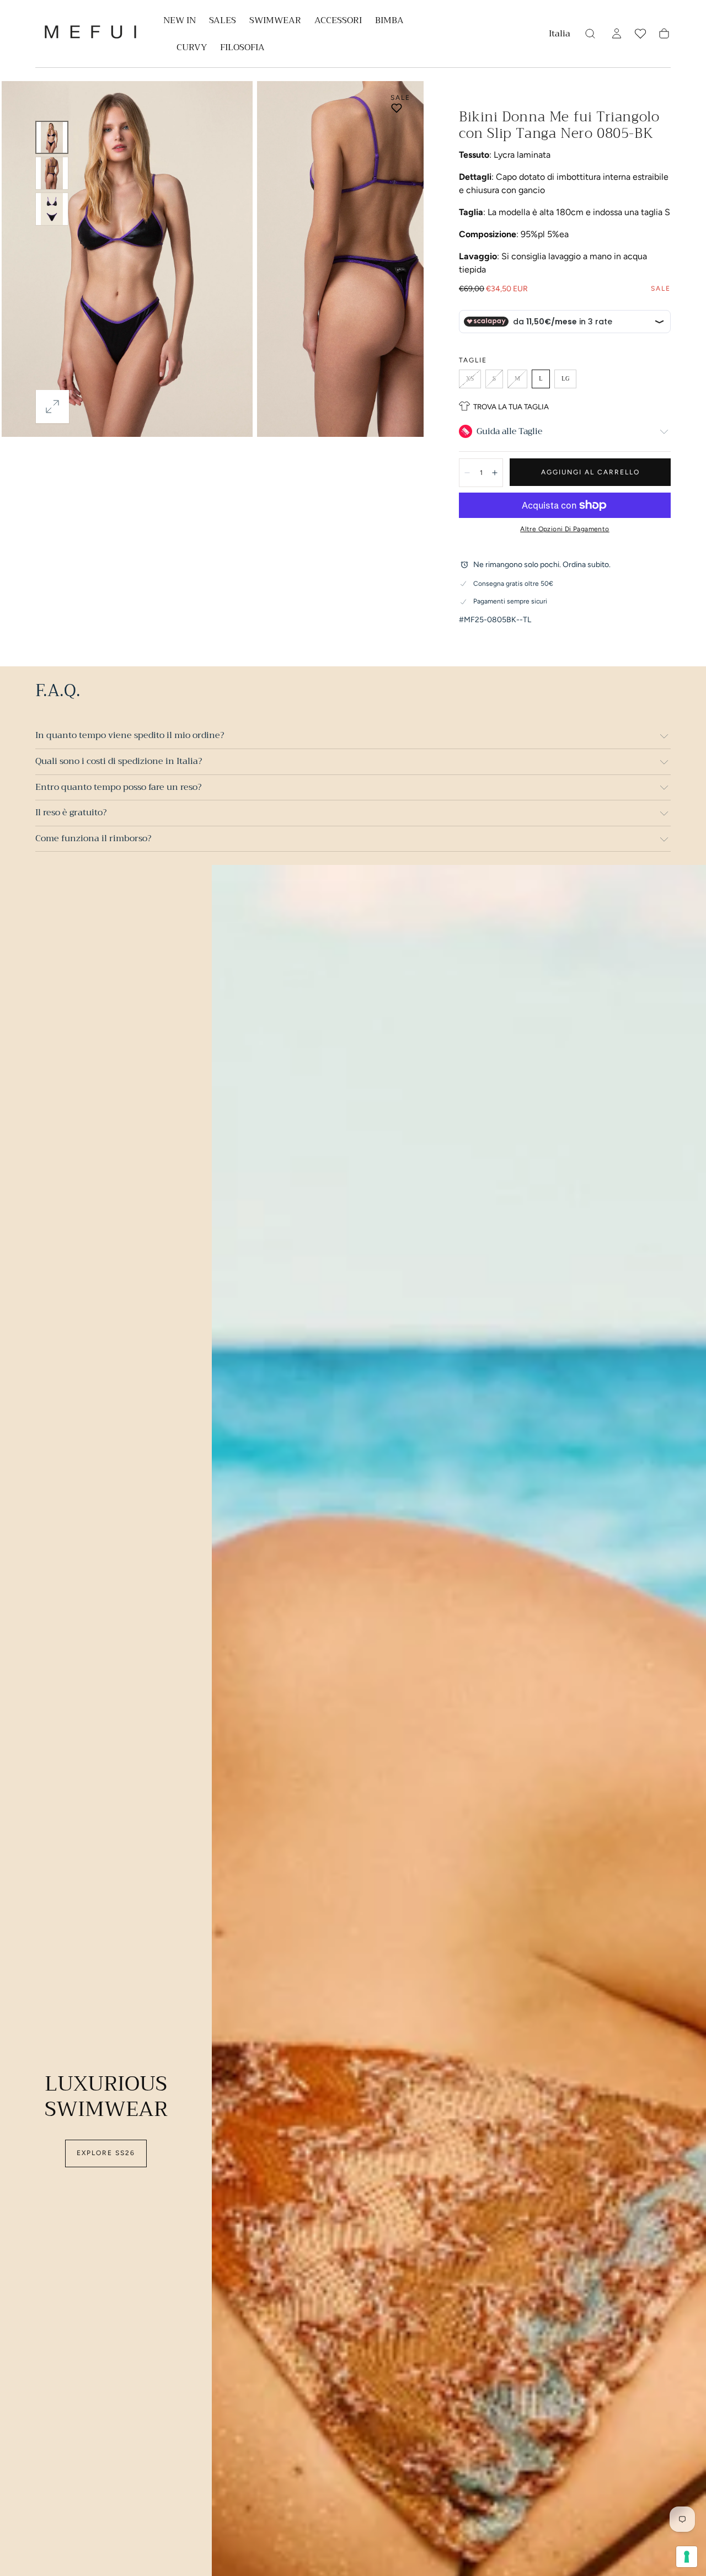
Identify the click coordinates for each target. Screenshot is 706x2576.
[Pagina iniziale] (90, 34)
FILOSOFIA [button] (242, 49)
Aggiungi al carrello (590, 472)
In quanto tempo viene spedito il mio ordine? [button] (130, 735)
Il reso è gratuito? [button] (71, 813)
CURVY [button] (192, 49)
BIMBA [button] (389, 22)
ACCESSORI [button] (338, 22)
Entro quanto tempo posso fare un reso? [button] (118, 787)
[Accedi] (617, 34)
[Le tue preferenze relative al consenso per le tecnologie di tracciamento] (687, 2557)
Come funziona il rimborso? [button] (93, 838)
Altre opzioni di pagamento (565, 529)
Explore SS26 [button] (106, 2153)
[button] (560, 36)
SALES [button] (223, 22)
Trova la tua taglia (511, 407)
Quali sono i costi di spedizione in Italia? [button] (119, 761)
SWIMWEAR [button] (275, 22)
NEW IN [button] (180, 22)
